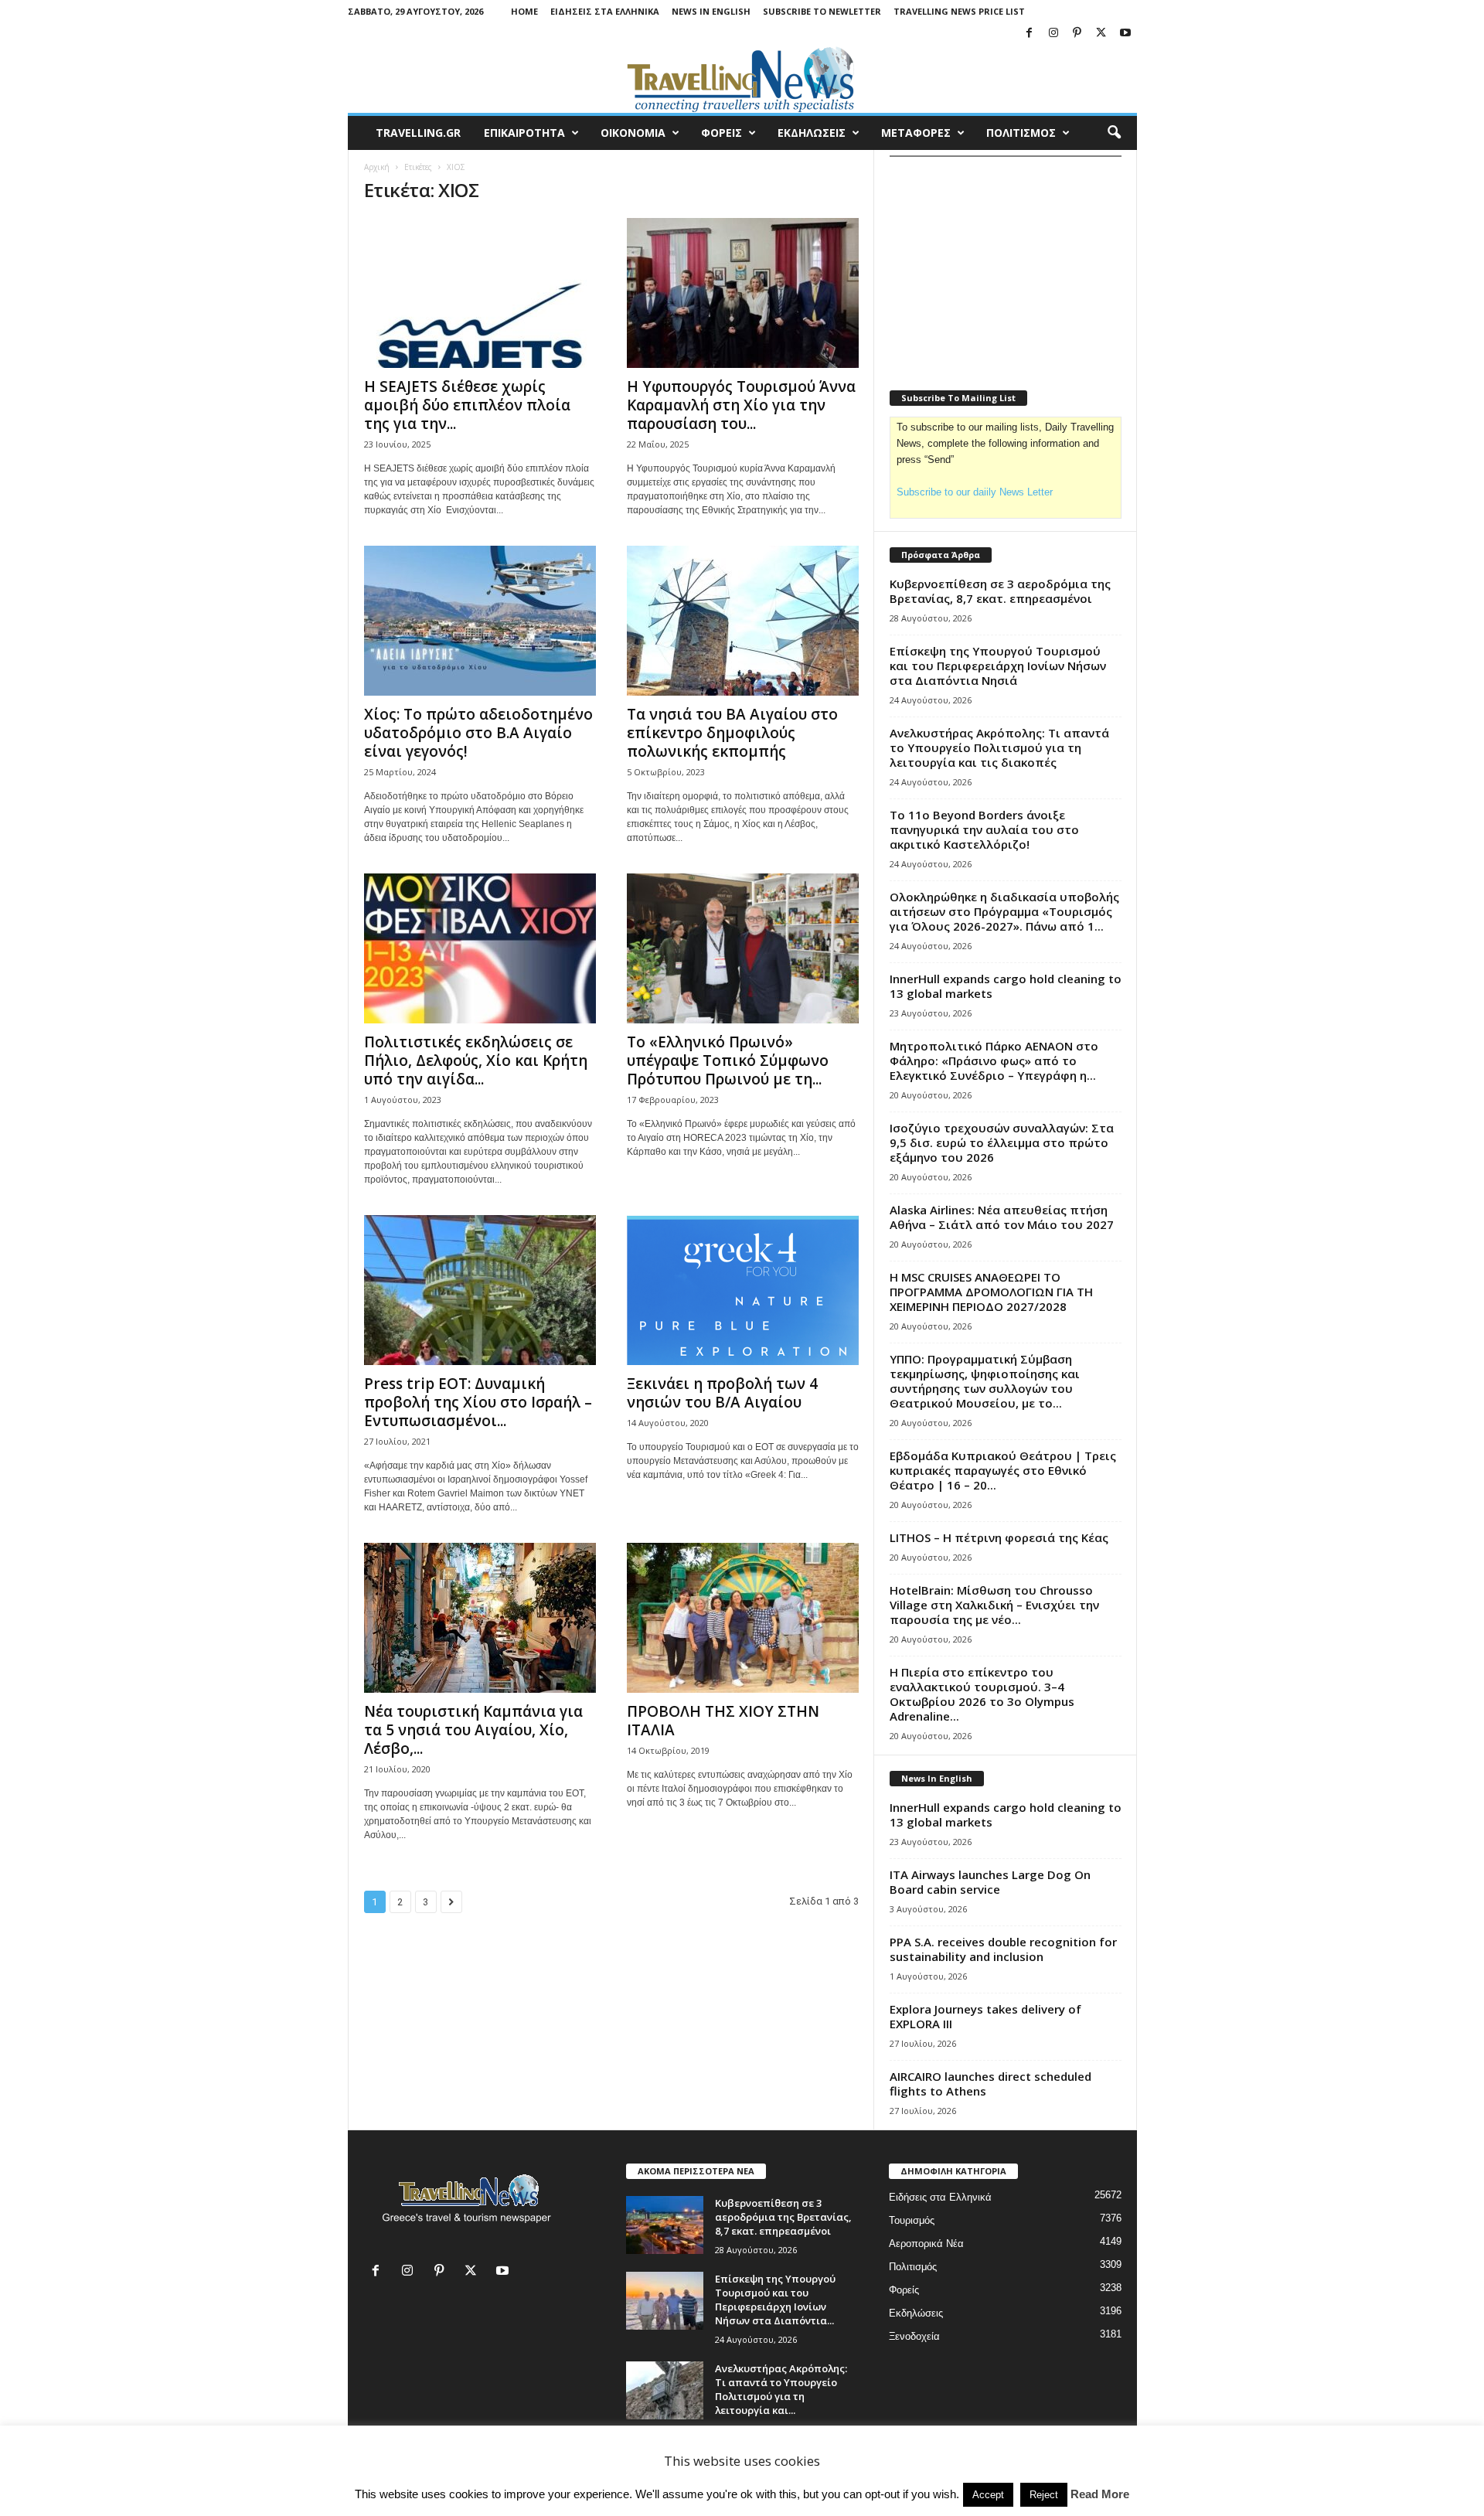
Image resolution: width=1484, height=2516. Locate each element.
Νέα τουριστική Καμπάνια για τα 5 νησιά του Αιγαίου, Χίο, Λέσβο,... (473, 1730)
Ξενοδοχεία (914, 2336)
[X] (1101, 34)
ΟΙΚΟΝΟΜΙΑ (633, 133)
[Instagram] (1053, 34)
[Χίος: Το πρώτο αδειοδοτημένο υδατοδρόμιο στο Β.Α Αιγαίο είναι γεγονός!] (480, 621)
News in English (711, 11)
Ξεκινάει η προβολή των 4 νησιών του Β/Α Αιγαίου (722, 1393)
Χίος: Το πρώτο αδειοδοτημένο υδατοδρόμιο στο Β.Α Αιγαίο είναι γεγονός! (478, 733)
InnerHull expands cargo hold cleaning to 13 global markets (1006, 986)
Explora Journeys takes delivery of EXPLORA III (985, 2016)
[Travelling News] (742, 79)
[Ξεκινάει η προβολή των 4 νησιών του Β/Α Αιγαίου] (743, 1290)
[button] (1114, 133)
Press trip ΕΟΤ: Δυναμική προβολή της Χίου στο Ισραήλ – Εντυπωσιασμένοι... (478, 1402)
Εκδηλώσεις (916, 2313)
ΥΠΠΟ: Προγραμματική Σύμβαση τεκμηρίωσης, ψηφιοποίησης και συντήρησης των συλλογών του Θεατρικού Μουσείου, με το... (985, 1381)
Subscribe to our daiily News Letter (975, 492)
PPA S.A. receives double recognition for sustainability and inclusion (1003, 1949)
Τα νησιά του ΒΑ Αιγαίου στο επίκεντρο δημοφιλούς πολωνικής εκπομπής (732, 733)
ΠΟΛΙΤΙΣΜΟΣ (1021, 133)
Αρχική (377, 167)
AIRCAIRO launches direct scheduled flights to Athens (990, 2084)
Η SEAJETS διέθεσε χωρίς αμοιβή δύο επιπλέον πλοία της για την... (467, 405)
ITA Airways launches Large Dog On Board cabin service (990, 1882)
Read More (1100, 2494)
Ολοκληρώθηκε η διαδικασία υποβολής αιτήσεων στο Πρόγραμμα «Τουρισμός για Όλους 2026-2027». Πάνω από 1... (1004, 911)
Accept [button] (988, 2495)
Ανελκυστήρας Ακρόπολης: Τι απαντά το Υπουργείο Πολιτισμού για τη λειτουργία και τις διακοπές (999, 747)
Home (524, 11)
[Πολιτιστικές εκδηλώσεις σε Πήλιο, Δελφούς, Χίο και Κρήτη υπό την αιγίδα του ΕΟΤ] (480, 948)
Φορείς (904, 2290)
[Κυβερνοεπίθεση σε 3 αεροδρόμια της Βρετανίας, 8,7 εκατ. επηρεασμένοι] (665, 2225)
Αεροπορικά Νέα (926, 2244)
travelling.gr (418, 133)
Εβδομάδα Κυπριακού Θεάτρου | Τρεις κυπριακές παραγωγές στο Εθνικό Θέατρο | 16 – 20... (1003, 1470)
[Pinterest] (1077, 34)
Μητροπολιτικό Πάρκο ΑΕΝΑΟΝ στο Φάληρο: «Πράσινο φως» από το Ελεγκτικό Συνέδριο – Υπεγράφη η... (994, 1061)
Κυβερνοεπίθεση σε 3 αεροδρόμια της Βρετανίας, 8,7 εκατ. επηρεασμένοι (1000, 591)
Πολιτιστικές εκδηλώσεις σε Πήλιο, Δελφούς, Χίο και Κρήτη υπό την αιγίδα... (476, 1061)
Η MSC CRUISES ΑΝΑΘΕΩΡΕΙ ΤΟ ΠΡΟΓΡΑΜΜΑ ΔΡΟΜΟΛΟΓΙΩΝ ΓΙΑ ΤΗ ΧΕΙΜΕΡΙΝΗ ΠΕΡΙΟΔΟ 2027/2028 (991, 1292)
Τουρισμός (912, 2220)
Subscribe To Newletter (822, 11)
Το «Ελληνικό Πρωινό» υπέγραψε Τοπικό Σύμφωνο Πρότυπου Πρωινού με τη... (728, 1061)
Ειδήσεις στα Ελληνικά (605, 11)
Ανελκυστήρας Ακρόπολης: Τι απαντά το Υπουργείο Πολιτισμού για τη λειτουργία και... (781, 2389)
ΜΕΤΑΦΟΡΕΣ (916, 133)
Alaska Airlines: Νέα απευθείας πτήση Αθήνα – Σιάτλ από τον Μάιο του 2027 (1002, 1217)
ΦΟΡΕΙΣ (722, 133)
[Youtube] (1125, 34)
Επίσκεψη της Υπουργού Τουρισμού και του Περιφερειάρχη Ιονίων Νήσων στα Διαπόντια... (775, 2300)
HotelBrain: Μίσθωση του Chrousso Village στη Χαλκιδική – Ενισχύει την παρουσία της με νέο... (994, 1605)
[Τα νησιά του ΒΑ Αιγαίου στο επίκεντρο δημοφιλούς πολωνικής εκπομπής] (743, 621)
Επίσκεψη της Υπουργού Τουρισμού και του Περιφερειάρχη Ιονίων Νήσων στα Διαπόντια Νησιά (998, 666)
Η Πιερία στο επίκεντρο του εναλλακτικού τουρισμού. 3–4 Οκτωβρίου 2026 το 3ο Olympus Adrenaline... (982, 1694)
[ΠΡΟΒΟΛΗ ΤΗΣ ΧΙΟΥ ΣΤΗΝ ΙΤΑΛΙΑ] (743, 1618)
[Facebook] (1030, 34)
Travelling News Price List (959, 11)
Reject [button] (1044, 2495)
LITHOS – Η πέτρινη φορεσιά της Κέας (999, 1537)
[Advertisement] (1006, 264)
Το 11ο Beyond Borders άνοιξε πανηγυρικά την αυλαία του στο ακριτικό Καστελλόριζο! (984, 829)
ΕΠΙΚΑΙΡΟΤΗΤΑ (524, 133)
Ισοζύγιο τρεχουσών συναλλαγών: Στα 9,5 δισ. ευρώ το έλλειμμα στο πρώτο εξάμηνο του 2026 (1002, 1142)
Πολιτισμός (913, 2267)
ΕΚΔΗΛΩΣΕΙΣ (812, 133)
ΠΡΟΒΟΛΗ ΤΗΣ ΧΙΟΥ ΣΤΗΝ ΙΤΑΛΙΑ (723, 1721)
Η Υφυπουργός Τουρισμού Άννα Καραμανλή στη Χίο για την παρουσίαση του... (741, 405)
